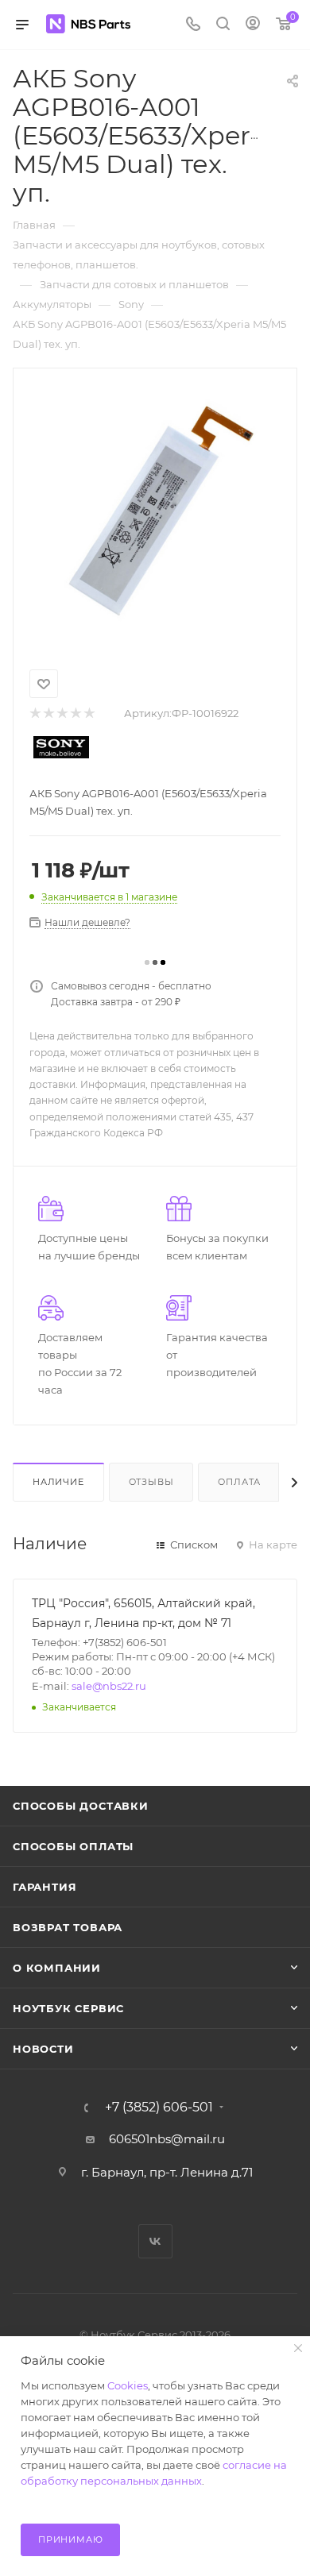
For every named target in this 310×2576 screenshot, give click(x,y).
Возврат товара (68, 1927)
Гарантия (45, 1887)
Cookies (128, 2385)
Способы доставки (81, 1806)
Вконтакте (155, 2241)
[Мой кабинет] (253, 25)
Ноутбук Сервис (68, 2008)
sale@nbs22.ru (109, 1686)
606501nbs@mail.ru (167, 2139)
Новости (43, 2049)
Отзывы (151, 1482)
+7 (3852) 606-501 (159, 2107)
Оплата (239, 1482)
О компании (57, 1968)
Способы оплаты (73, 1846)
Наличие (58, 1482)
